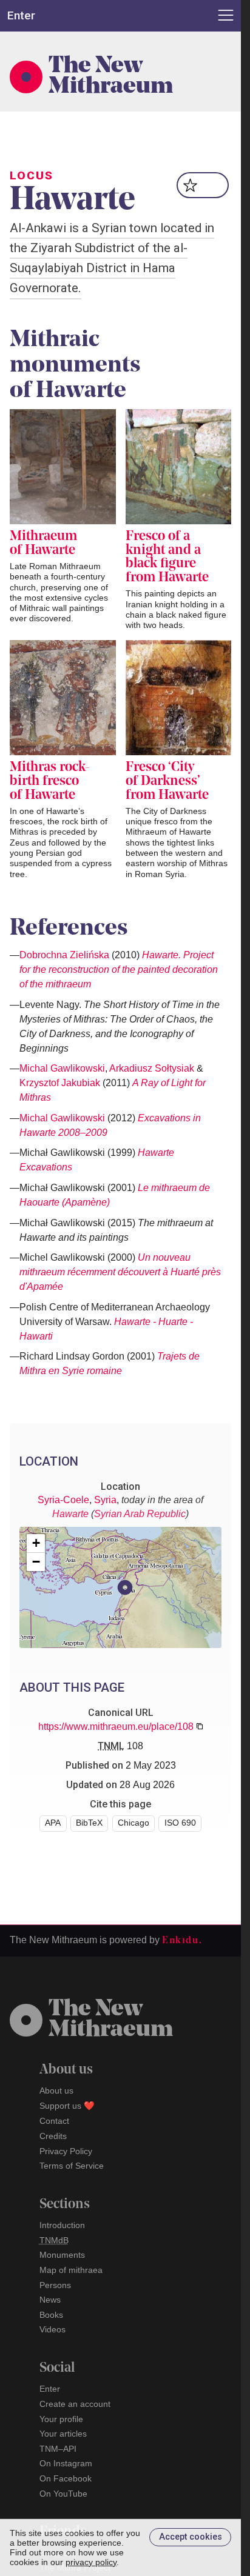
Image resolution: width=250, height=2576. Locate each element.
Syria (105, 1500)
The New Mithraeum (111, 77)
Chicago (133, 1823)
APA (53, 1823)
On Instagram (66, 2463)
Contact (54, 2121)
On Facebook (66, 2478)
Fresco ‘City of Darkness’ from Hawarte (167, 781)
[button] (125, 1587)
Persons (55, 2285)
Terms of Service (72, 2166)
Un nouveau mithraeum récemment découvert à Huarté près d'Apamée (120, 1272)
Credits (53, 2136)
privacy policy (91, 2562)
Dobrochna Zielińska (64, 955)
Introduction (62, 2225)
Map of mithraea (71, 2270)
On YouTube (63, 2494)
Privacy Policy (66, 2151)
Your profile (61, 2419)
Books (51, 2315)
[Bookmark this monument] (203, 185)
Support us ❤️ (67, 2106)
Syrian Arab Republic (140, 1514)
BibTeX (89, 1823)
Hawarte (70, 1514)
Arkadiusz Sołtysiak (152, 1068)
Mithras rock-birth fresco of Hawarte (50, 781)
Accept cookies (191, 2537)
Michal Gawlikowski (62, 1068)
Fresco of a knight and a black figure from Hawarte (167, 557)
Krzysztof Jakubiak (60, 1083)
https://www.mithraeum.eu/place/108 (116, 1727)
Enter (50, 2389)
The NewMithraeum (111, 2020)
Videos (52, 2329)
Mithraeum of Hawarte (43, 544)
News (50, 2300)
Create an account (75, 2404)
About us (56, 2090)
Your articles (63, 2434)
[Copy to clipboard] (200, 1726)
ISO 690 (180, 1823)
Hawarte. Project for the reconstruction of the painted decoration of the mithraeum (119, 969)
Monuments (62, 2255)
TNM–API (58, 2449)
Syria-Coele (63, 1500)
